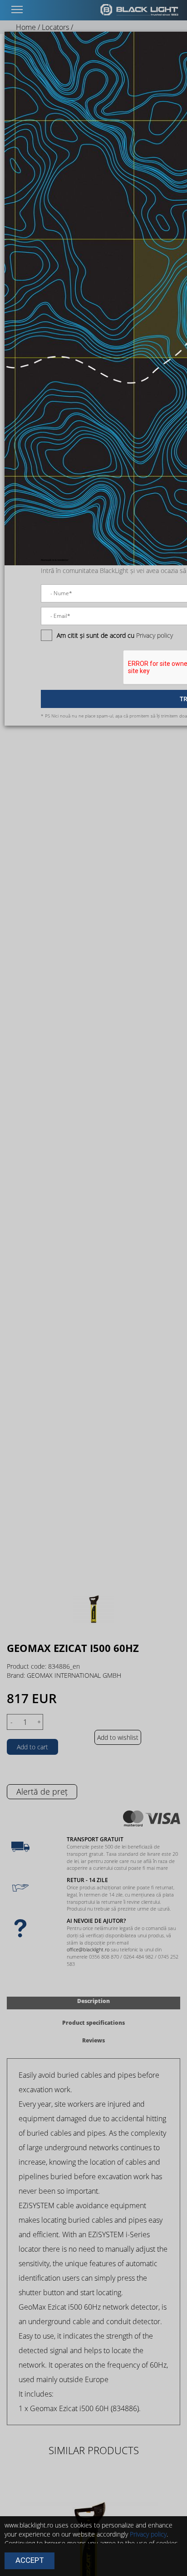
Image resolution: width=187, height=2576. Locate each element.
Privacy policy (155, 635)
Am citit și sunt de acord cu (96, 635)
